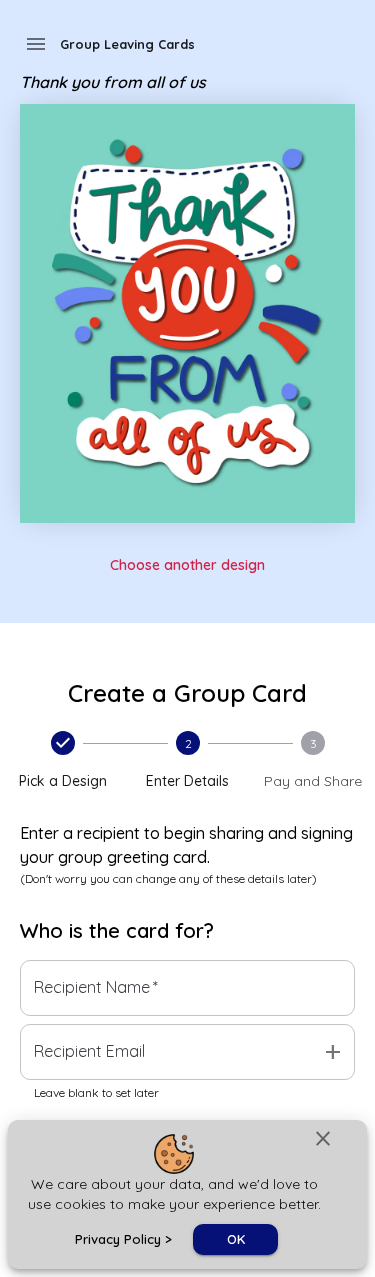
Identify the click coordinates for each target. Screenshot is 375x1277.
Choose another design (187, 565)
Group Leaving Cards (127, 44)
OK (236, 1239)
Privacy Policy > (123, 1239)
